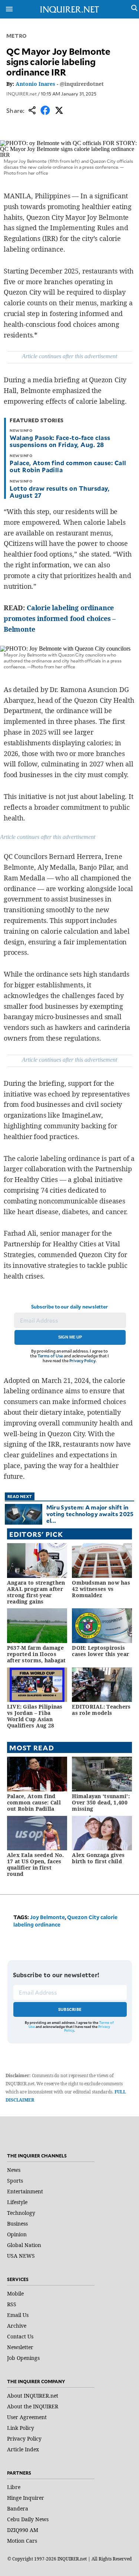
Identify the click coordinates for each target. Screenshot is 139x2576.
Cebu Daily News (28, 2519)
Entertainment (25, 2191)
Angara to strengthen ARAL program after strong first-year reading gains (36, 1592)
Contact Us (20, 2336)
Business (17, 2224)
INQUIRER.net (21, 94)
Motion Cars (22, 2541)
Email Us (18, 2315)
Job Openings (23, 2358)
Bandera (18, 2508)
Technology (21, 2213)
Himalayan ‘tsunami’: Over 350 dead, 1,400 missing (101, 1802)
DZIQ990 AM (23, 2530)
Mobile (15, 2293)
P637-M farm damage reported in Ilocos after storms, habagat (37, 1654)
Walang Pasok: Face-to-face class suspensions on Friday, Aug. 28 (60, 441)
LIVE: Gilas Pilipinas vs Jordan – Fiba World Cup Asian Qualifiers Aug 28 (35, 1716)
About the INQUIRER (33, 2406)
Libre (14, 2487)
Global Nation (24, 2245)
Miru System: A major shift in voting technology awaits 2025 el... (90, 1514)
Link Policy (21, 2428)
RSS (12, 2304)
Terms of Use (50, 1356)
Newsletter (20, 2347)
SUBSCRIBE (70, 2009)
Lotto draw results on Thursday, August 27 (59, 492)
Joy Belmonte (47, 1917)
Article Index (23, 2449)
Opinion (17, 2234)
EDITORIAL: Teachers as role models (101, 1710)
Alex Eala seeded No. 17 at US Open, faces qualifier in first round (36, 1864)
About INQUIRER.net (33, 2396)
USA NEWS (21, 2256)
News (14, 2170)
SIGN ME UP (70, 1337)
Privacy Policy (82, 1361)
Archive (17, 2326)
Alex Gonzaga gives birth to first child (98, 1858)
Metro (17, 36)
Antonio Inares (35, 84)
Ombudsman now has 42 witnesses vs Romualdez (101, 1589)
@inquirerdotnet (82, 84)
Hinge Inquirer (26, 2498)
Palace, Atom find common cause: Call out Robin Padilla (68, 466)
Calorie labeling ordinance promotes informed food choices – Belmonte (60, 618)
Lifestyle (17, 2202)
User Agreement (27, 2417)
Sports (15, 2181)
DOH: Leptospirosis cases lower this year (100, 1651)
